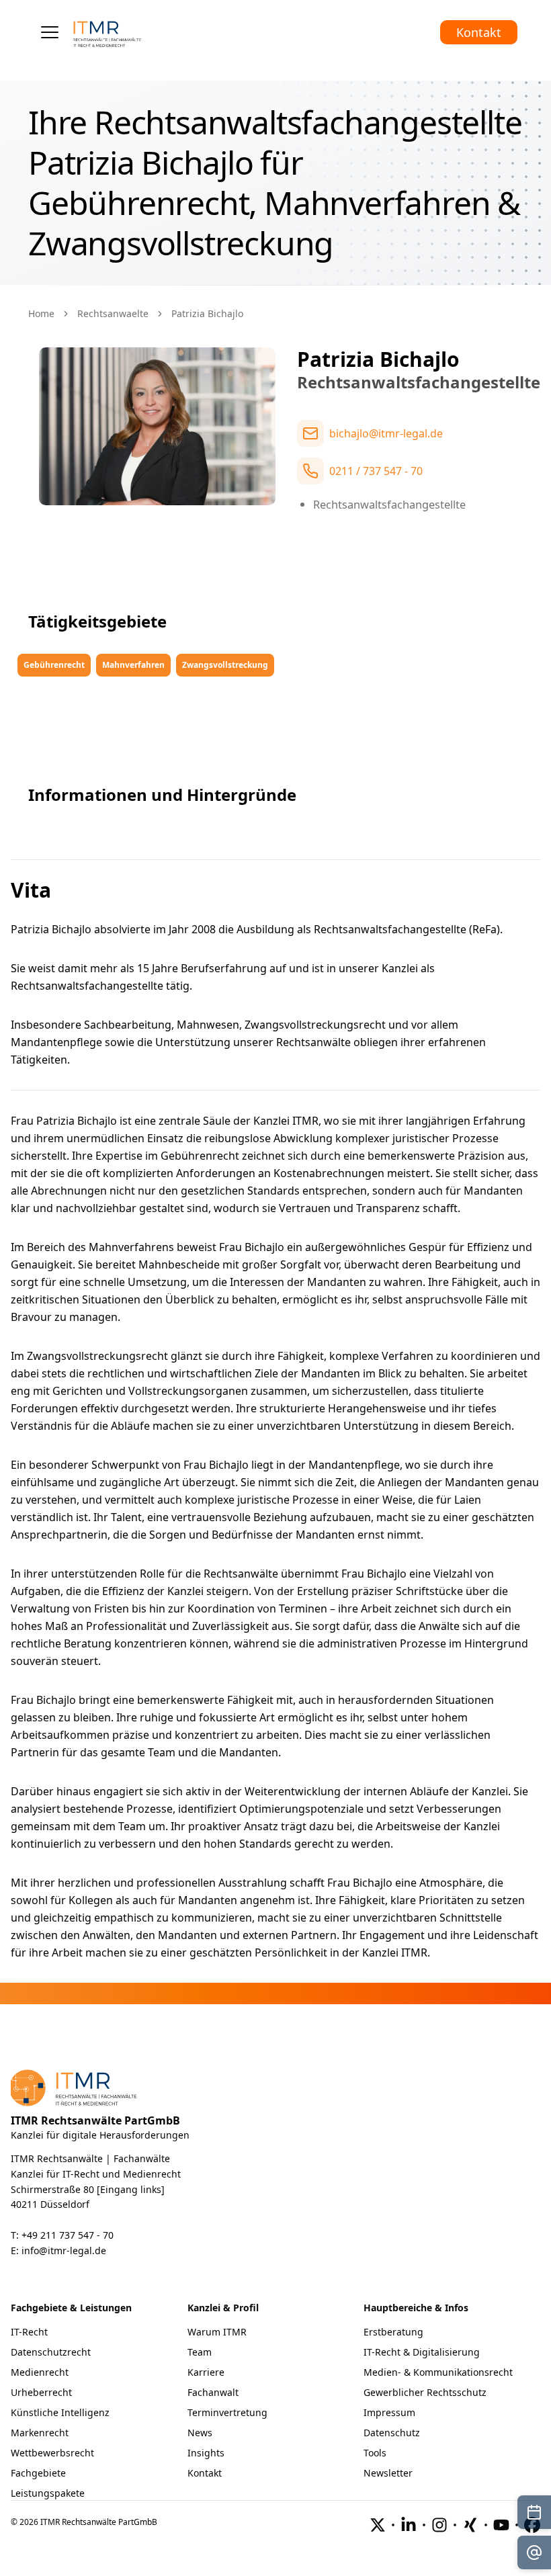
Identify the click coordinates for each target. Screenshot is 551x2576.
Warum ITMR (217, 2332)
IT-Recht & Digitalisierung (422, 2352)
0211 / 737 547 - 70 (376, 471)
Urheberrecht (41, 2392)
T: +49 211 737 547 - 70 (62, 2235)
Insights (206, 2453)
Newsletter (388, 2473)
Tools (375, 2453)
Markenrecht (40, 2433)
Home (41, 313)
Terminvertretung (227, 2412)
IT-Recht (29, 2332)
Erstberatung (393, 2332)
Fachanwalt (213, 2392)
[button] (50, 32)
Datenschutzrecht (51, 2352)
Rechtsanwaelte (113, 313)
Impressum (389, 2412)
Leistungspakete (48, 2493)
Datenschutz (392, 2433)
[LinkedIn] (409, 2525)
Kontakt (479, 32)
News (200, 2433)
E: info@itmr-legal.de (58, 2250)
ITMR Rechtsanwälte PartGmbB (95, 2120)
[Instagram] (439, 2525)
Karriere (206, 2372)
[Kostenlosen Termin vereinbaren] (534, 2512)
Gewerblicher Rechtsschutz (425, 2392)
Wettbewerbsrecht (52, 2453)
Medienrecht (40, 2372)
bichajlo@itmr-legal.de (386, 433)
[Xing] (470, 2525)
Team (200, 2352)
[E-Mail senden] (534, 2552)
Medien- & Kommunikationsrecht (438, 2372)
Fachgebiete (38, 2473)
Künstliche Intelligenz (60, 2412)
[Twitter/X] (378, 2525)
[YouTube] (501, 2525)
